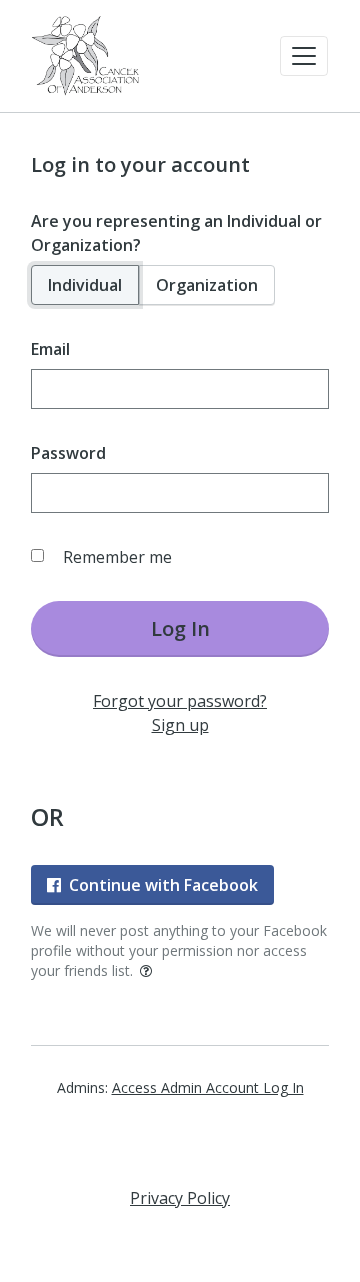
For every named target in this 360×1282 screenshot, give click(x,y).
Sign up (180, 725)
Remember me (117, 557)
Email (50, 349)
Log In (180, 628)
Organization (207, 285)
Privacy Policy (180, 1198)
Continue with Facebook (163, 885)
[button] (304, 56)
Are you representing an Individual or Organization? (176, 233)
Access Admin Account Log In (208, 1087)
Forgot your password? (180, 701)
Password (68, 453)
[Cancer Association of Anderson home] (85, 56)
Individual (85, 285)
